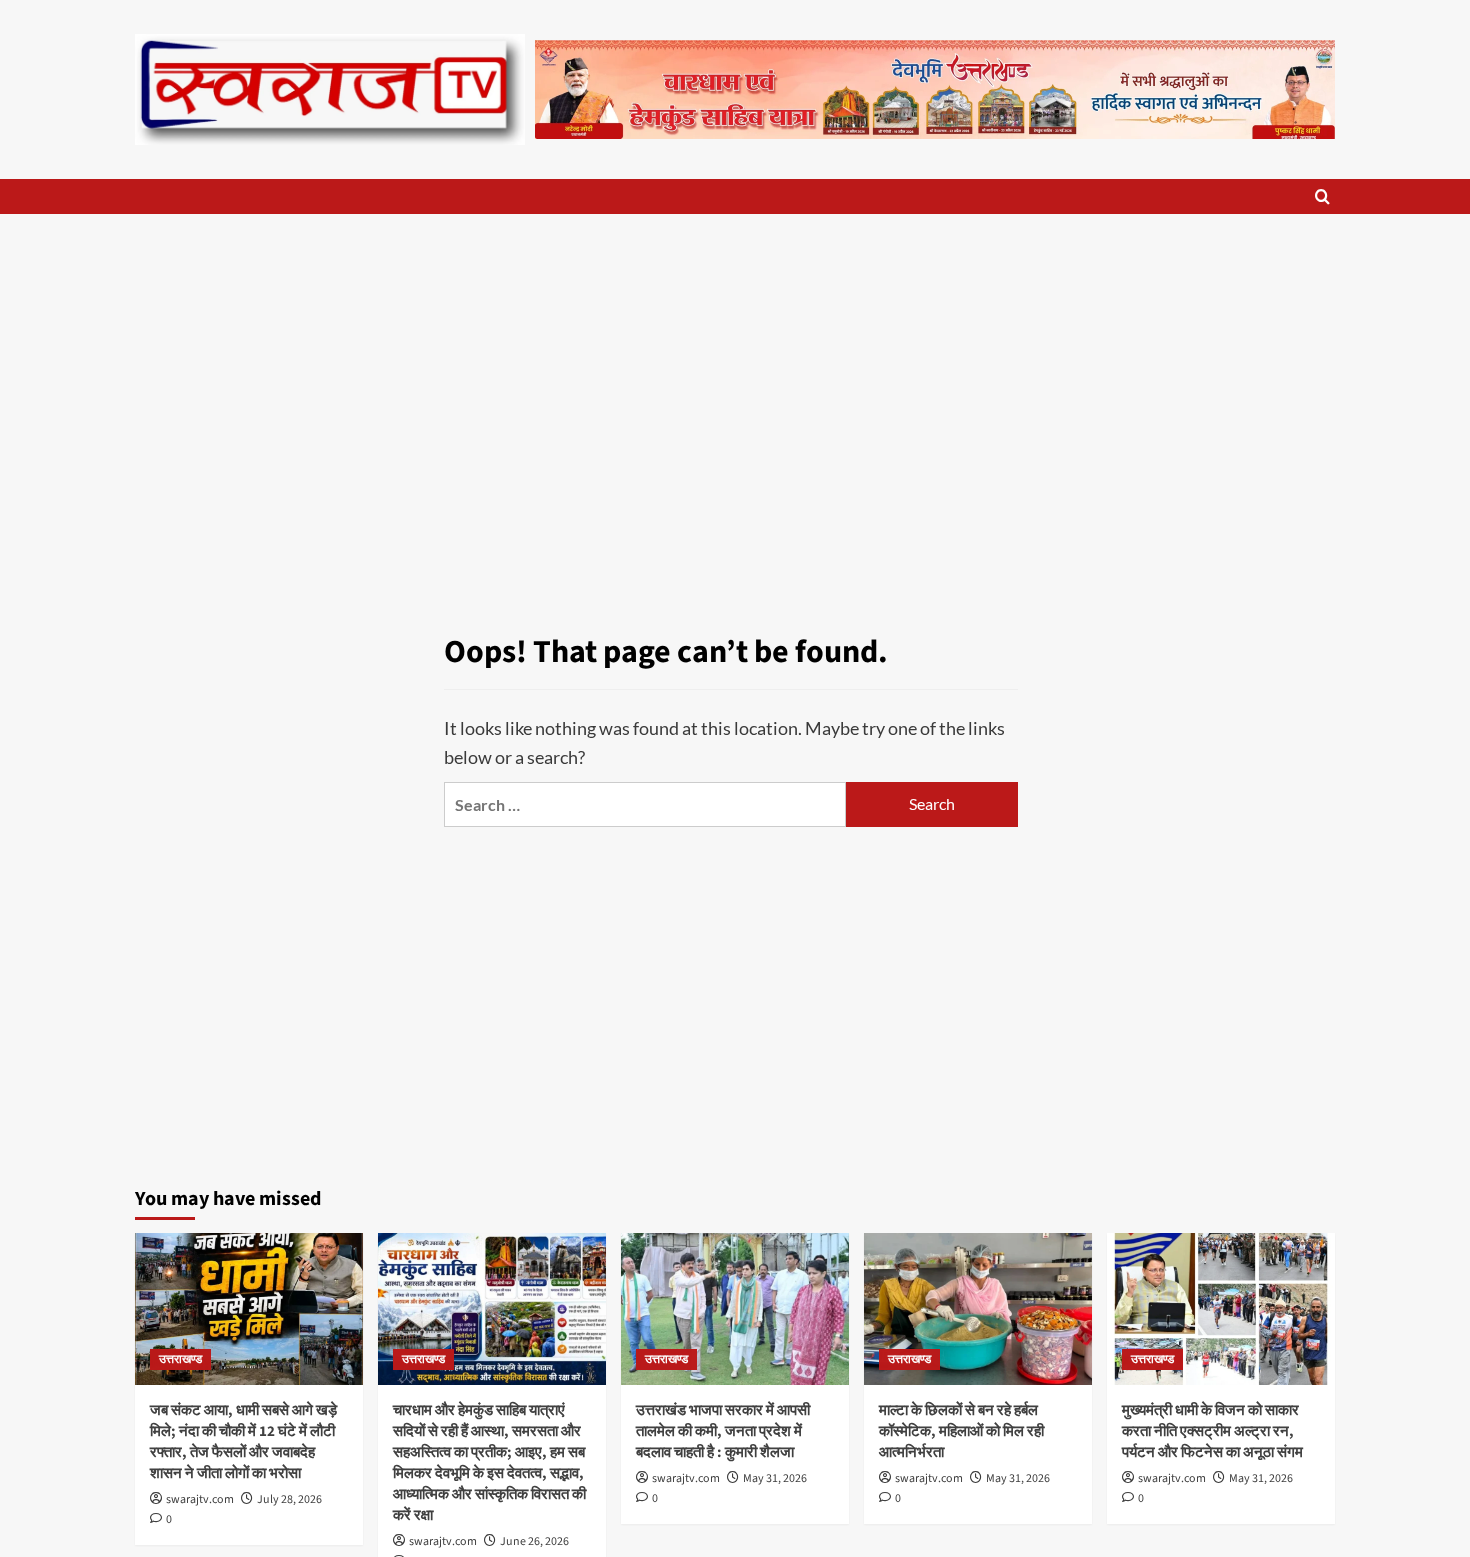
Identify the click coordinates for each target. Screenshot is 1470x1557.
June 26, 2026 (534, 1541)
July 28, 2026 (289, 1499)
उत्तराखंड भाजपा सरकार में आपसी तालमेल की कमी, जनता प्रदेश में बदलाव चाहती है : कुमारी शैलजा (723, 1431)
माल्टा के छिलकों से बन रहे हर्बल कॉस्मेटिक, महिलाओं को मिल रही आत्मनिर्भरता (961, 1431)
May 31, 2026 (775, 1478)
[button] (1322, 196)
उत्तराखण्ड (180, 1359)
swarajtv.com (200, 1499)
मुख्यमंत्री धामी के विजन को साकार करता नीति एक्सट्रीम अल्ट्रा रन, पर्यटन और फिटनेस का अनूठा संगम (1212, 1431)
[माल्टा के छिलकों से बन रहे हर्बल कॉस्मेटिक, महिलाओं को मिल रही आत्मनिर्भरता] (978, 1309)
